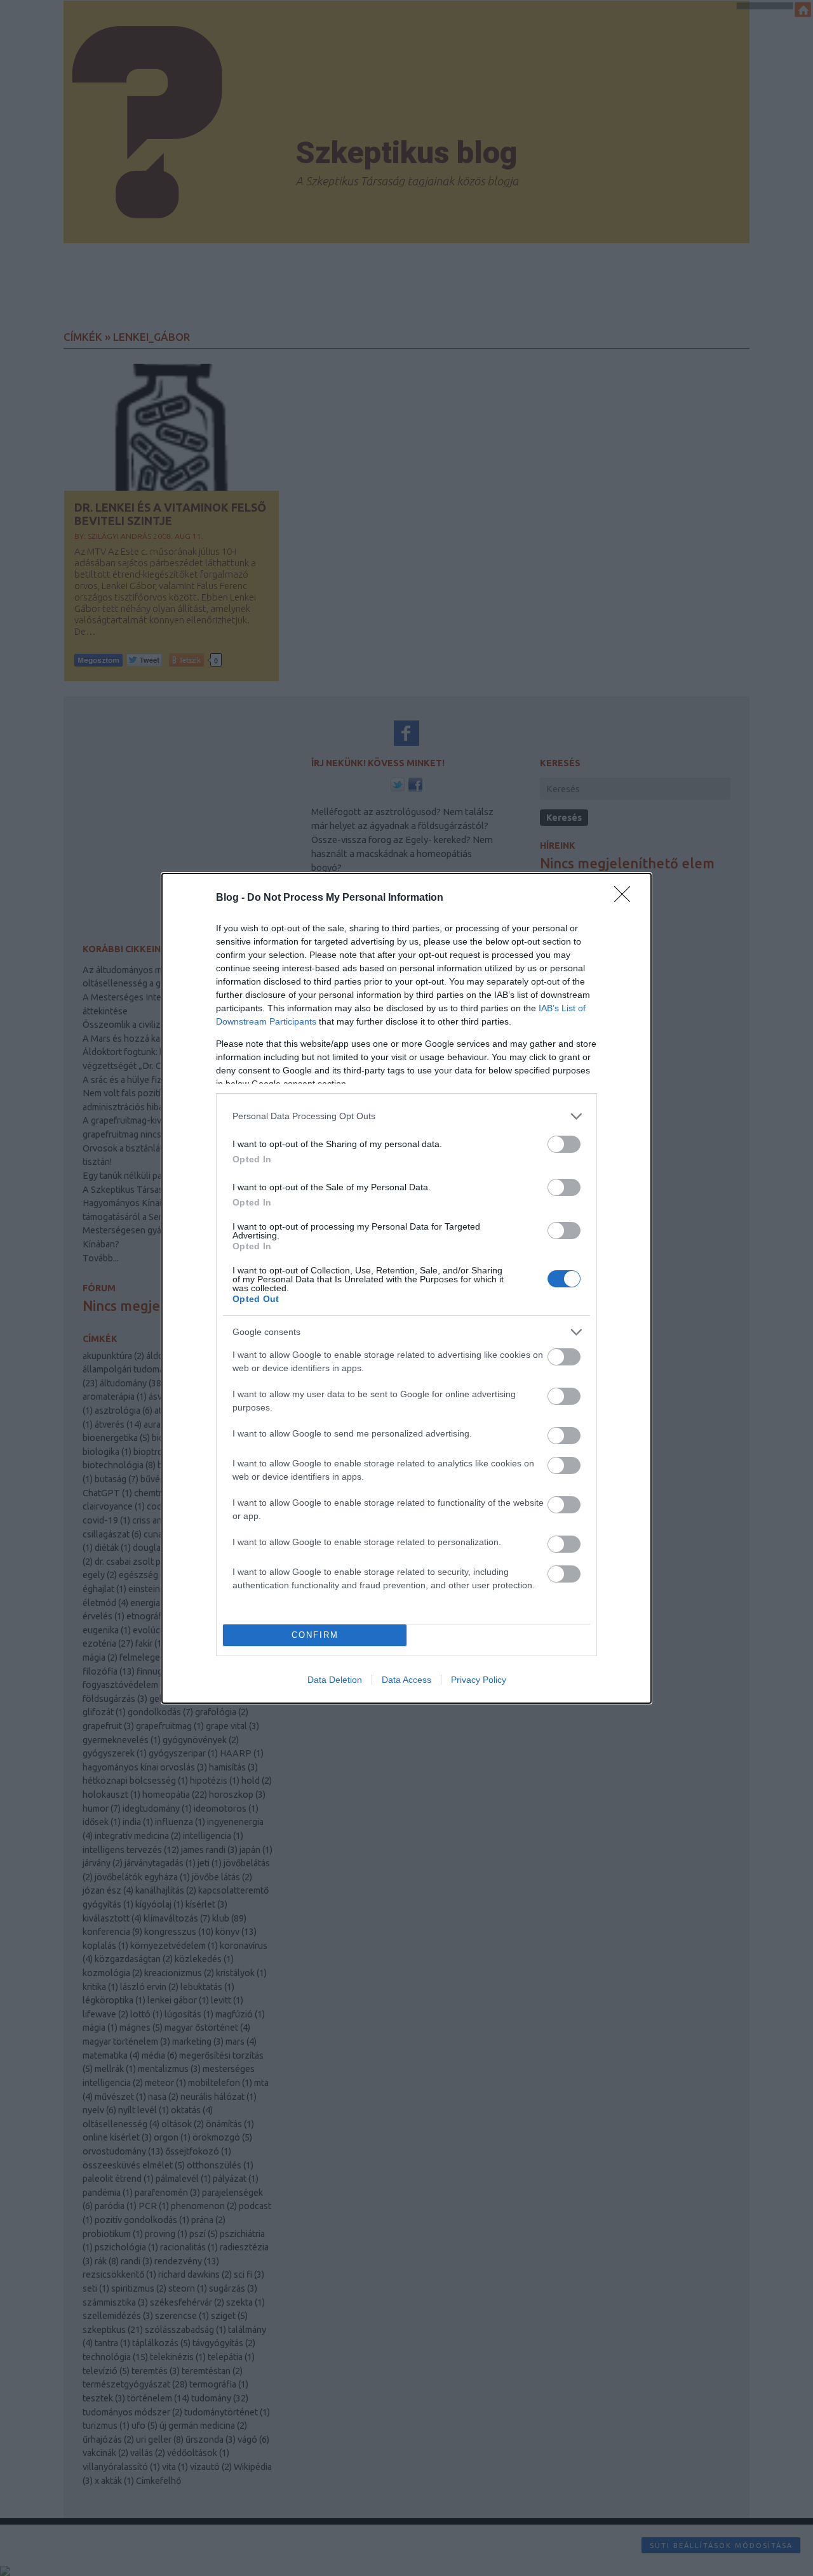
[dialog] (406, 1288)
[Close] (626, 898)
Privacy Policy (479, 1680)
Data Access (406, 1680)
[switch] (564, 1144)
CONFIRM (315, 1635)
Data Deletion (335, 1680)
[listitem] (406, 1116)
